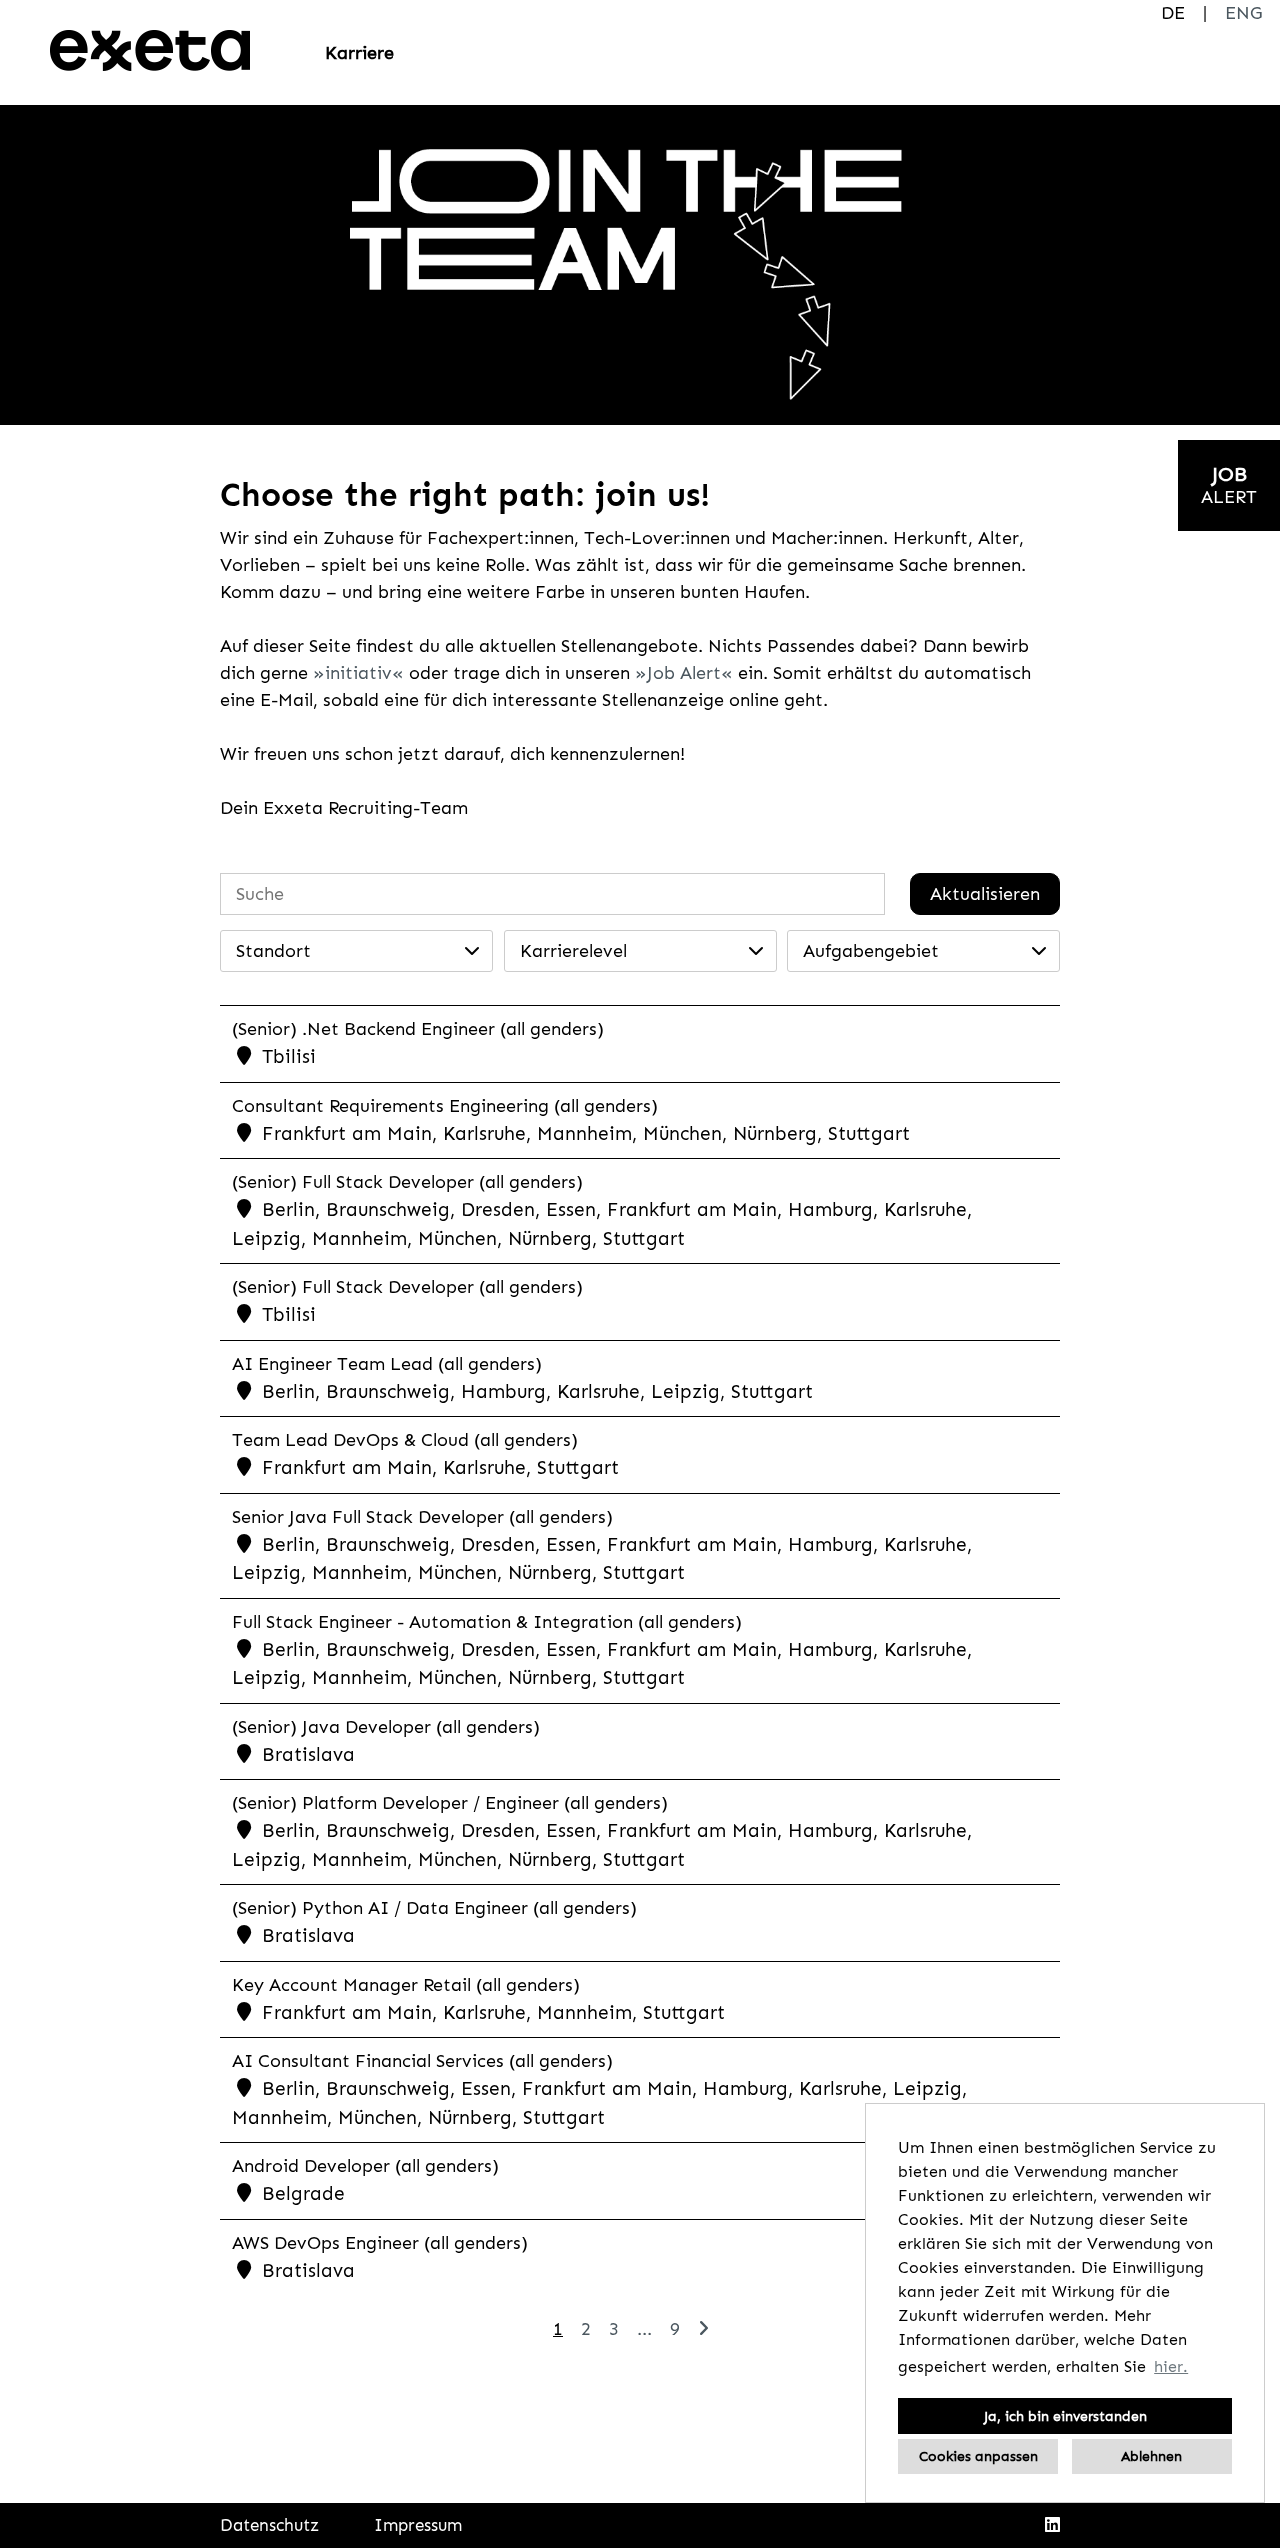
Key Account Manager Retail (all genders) (406, 1985)
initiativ (358, 673)
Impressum (418, 2525)
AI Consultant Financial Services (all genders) (422, 2061)
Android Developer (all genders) (365, 2166)
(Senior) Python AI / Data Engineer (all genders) (434, 1908)
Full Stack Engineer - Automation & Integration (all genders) (487, 1622)
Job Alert (684, 673)
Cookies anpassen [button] (978, 2456)
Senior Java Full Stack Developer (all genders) (422, 1517)
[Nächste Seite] (703, 2329)
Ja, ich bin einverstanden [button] (1065, 2416)
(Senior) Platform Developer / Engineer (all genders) (450, 1803)
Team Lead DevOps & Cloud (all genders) (405, 1440)
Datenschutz (269, 2525)
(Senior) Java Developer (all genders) (386, 1727)
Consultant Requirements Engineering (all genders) (445, 1106)
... (644, 2329)
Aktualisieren (985, 894)
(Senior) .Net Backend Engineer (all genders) (418, 1029)
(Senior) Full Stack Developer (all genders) (407, 1182)
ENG (1243, 13)
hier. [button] (1171, 2366)
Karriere (359, 53)
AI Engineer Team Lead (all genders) (387, 1364)
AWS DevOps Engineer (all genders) (380, 2243)
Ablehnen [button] (1151, 2456)
